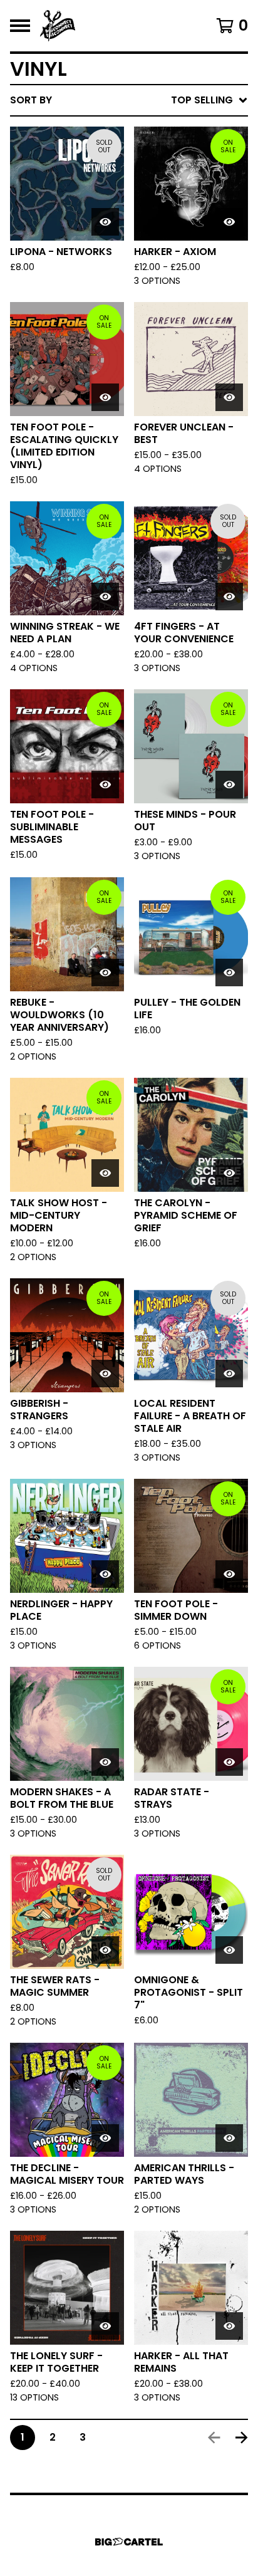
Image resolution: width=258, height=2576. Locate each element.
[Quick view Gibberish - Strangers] (105, 1374)
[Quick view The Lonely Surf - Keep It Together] (105, 2326)
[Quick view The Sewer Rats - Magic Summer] (105, 1950)
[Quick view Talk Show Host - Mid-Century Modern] (105, 1173)
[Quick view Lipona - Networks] (105, 222)
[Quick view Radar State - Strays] (229, 1762)
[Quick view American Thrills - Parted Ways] (229, 2138)
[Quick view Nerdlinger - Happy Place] (105, 1574)
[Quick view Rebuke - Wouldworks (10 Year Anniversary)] (105, 973)
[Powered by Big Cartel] (129, 2542)
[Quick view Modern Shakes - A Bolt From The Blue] (105, 1762)
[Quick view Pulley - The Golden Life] (229, 973)
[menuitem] (129, 100)
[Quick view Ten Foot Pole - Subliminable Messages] (105, 785)
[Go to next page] (242, 2438)
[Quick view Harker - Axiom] (229, 222)
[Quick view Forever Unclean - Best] (229, 397)
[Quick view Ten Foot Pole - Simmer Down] (229, 1574)
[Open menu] (20, 26)
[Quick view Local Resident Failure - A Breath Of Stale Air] (229, 1374)
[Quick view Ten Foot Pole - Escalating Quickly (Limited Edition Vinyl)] (105, 397)
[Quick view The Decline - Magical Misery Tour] (105, 2138)
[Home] (58, 26)
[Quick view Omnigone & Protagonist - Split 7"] (229, 1950)
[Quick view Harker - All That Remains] (229, 2326)
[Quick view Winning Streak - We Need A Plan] (105, 597)
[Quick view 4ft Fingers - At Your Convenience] (229, 597)
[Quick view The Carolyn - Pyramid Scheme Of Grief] (229, 1173)
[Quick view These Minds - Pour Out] (229, 785)
